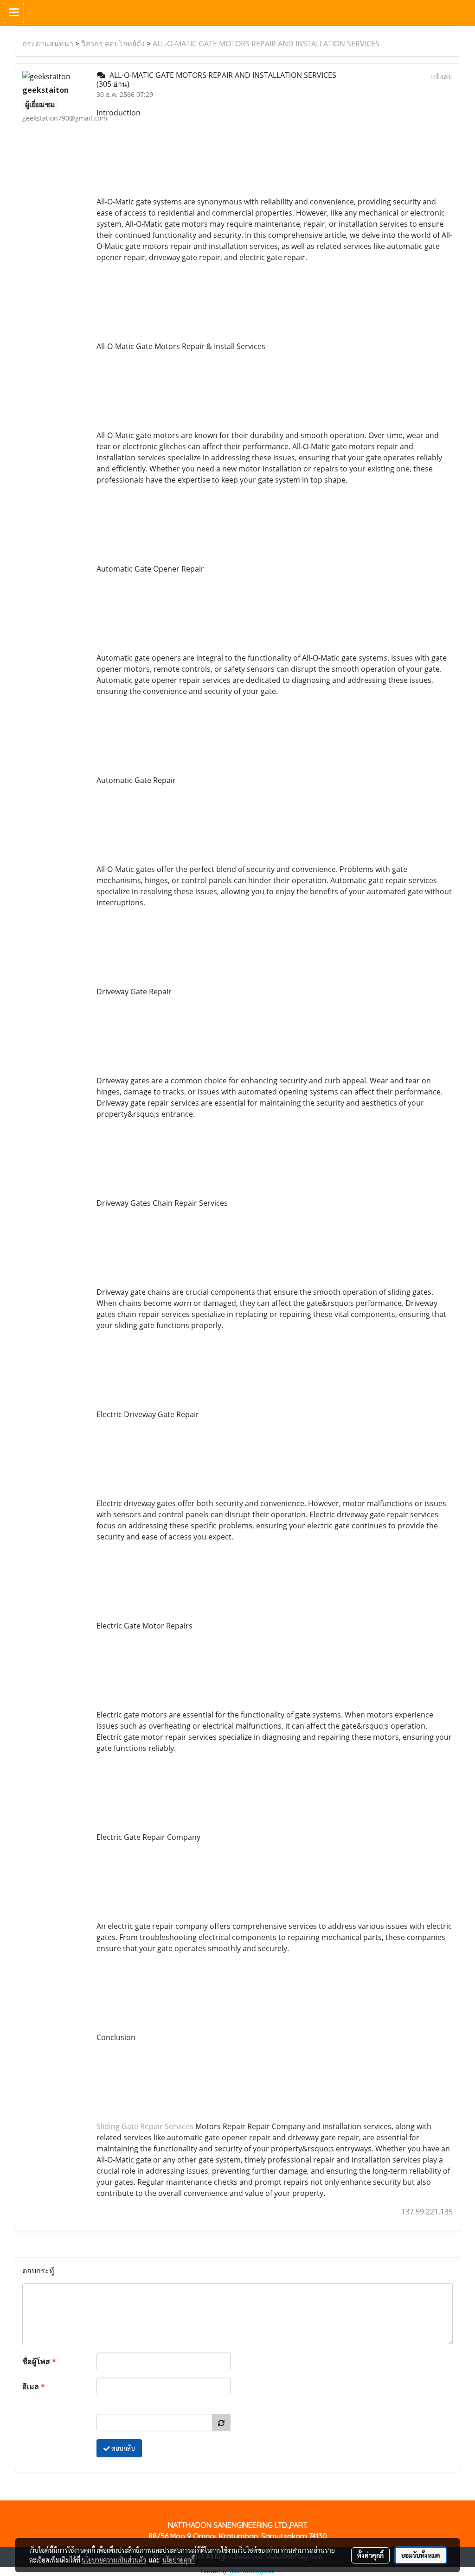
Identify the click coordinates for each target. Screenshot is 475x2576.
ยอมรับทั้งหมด (421, 2555)
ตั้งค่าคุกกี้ (370, 2555)
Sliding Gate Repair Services (145, 2126)
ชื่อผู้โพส (39, 2361)
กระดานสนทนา (48, 44)
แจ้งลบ (442, 76)
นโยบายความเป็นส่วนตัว (114, 2560)
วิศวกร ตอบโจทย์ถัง (113, 44)
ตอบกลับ (122, 2448)
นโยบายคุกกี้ (179, 2560)
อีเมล (34, 2386)
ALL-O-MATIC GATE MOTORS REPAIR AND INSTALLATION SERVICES (266, 44)
